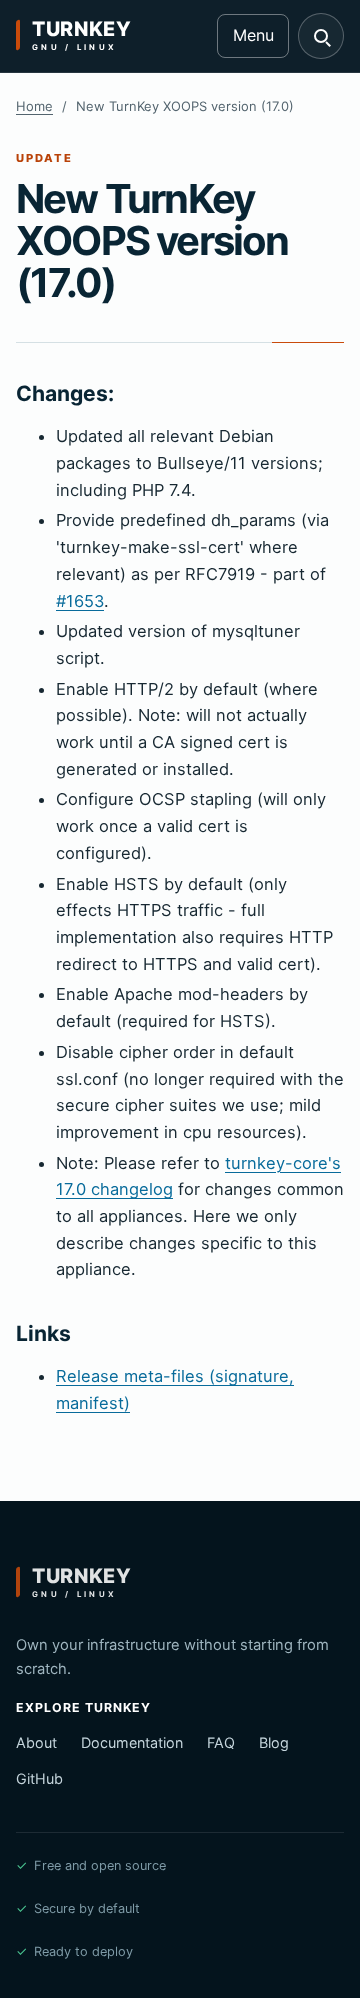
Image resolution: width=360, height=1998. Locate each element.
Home (34, 106)
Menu (253, 35)
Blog (274, 1742)
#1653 (80, 601)
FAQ (221, 1742)
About (36, 1742)
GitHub (39, 1778)
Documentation (132, 1742)
